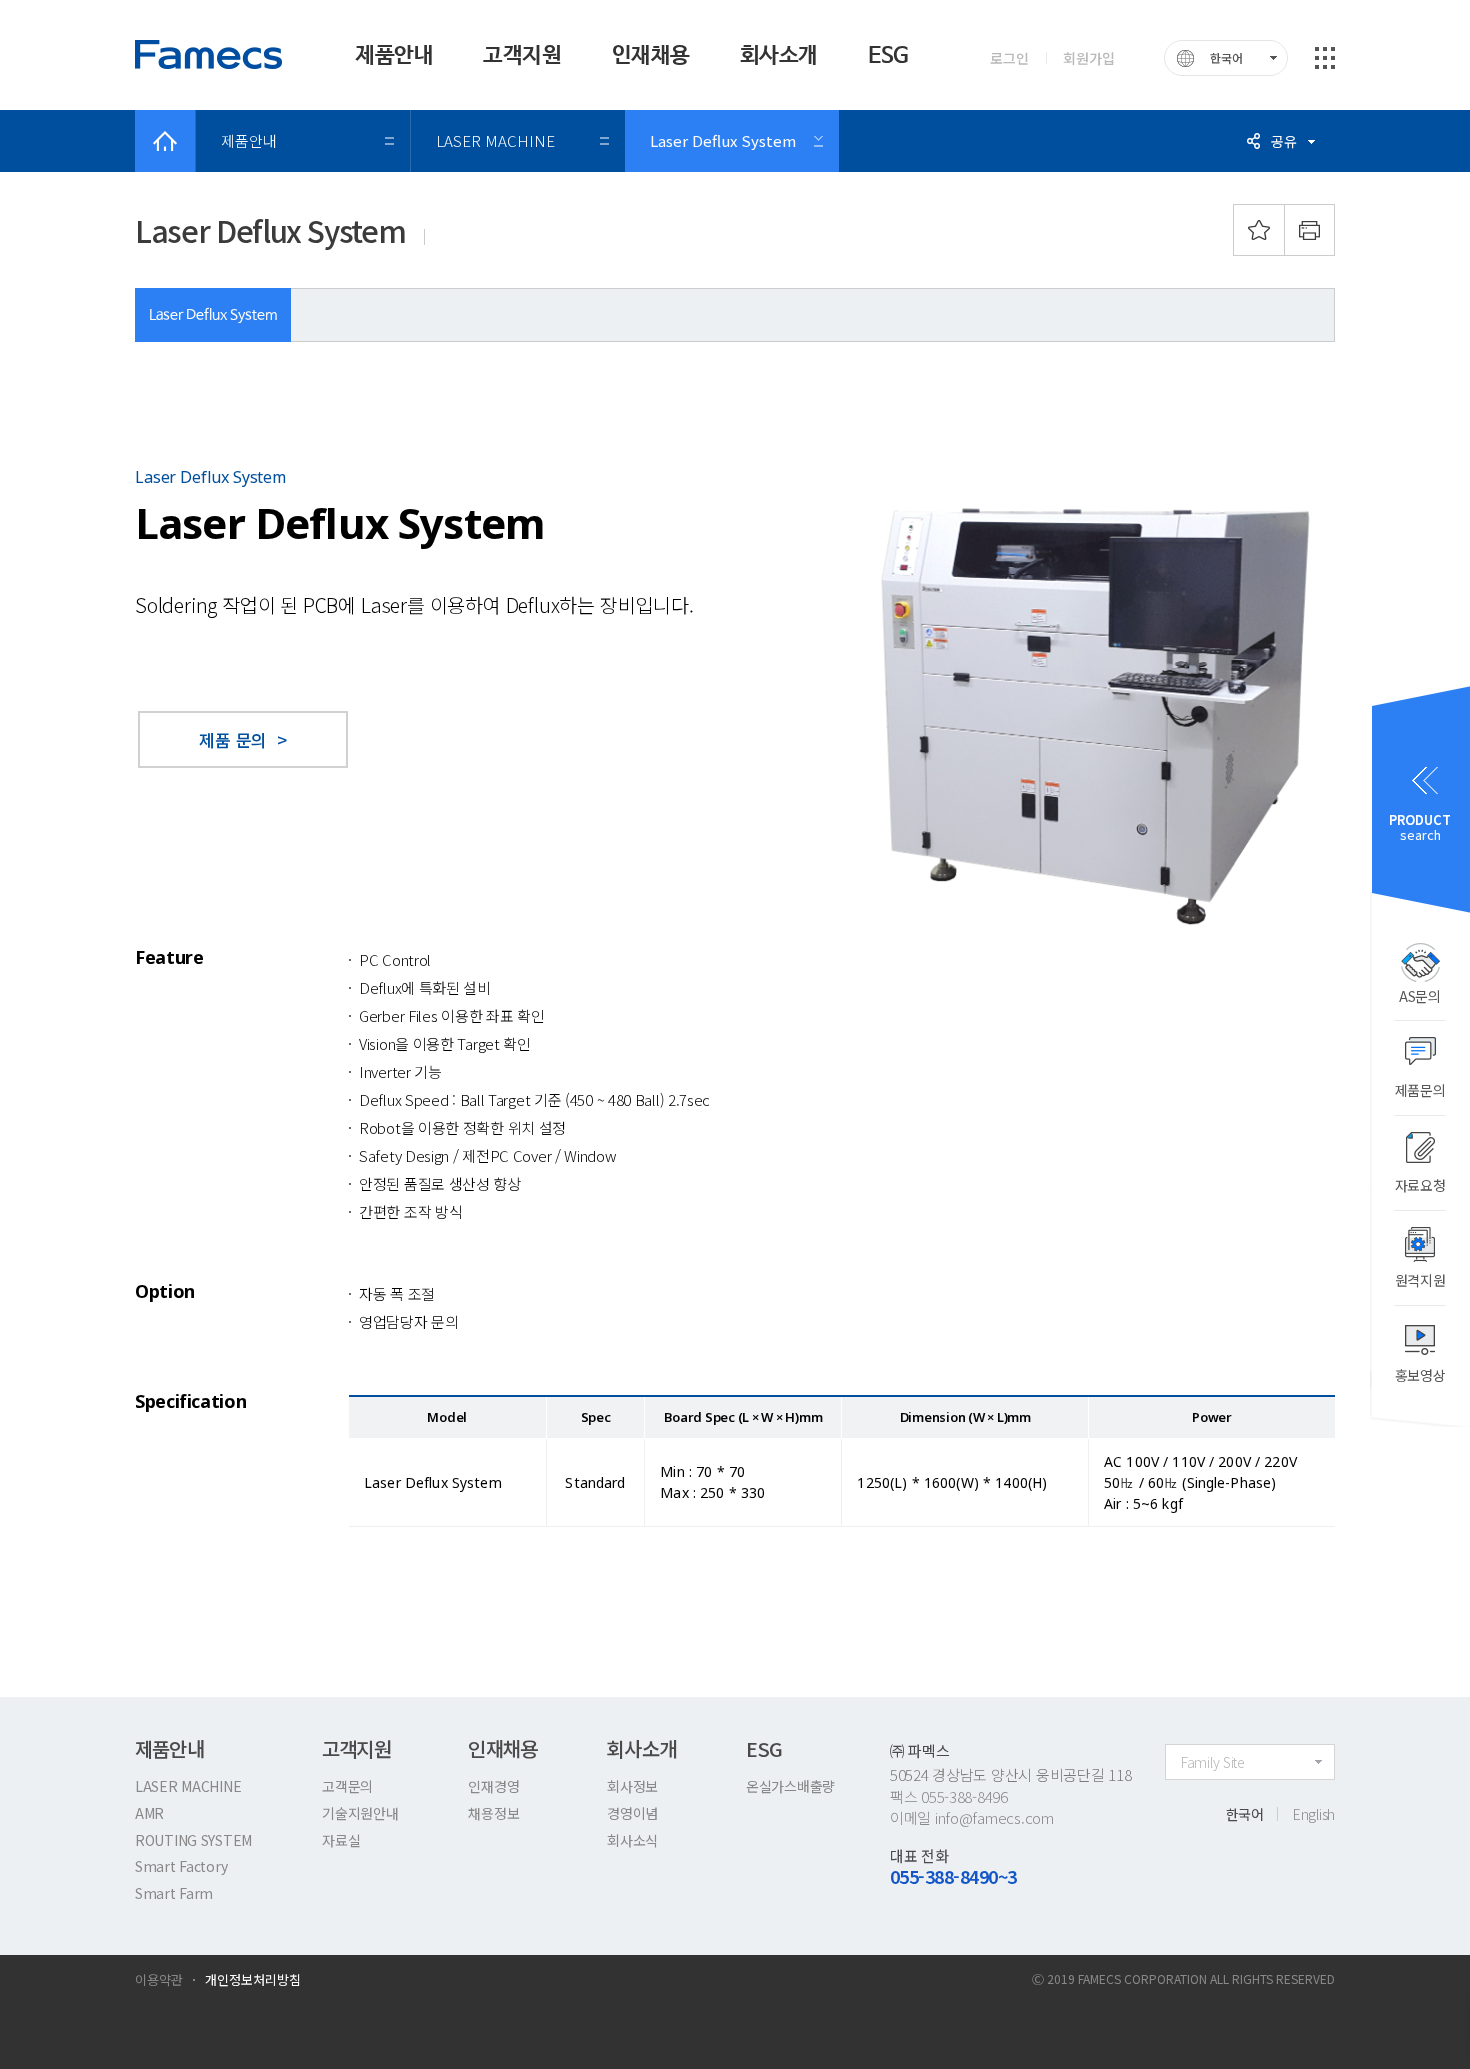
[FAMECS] (210, 54)
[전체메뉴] (1325, 58)
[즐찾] (1259, 230)
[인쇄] (1309, 230)
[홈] (165, 141)
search (1420, 827)
